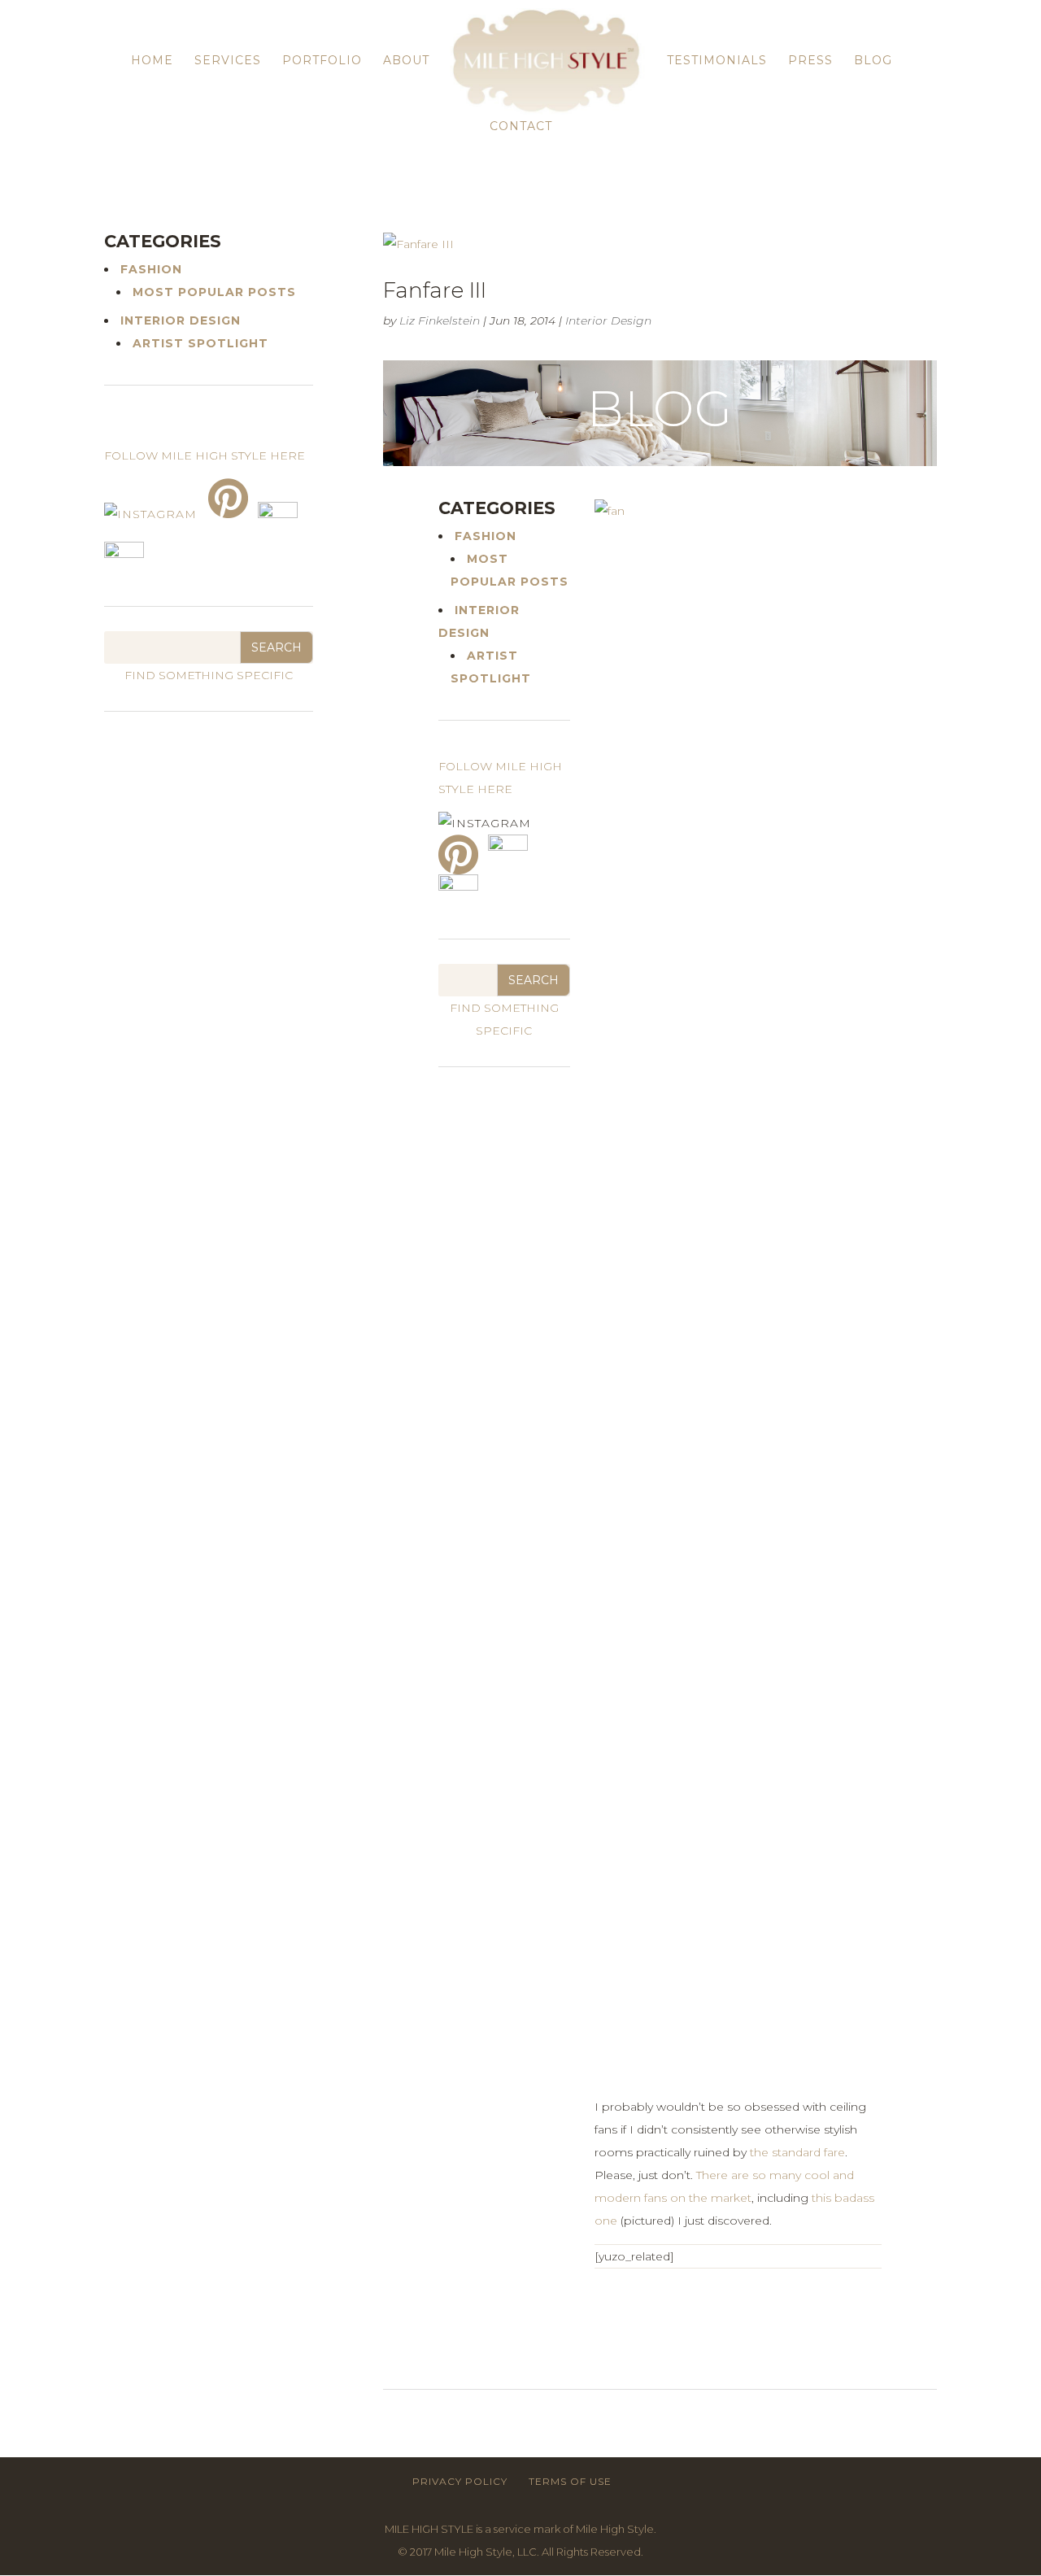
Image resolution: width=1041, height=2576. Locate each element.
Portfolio (322, 61)
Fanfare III (435, 290)
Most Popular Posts (214, 292)
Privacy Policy (460, 2481)
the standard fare (797, 2152)
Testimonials (717, 61)
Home (152, 61)
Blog (873, 61)
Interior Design (608, 320)
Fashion (486, 536)
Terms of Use (570, 2481)
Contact (521, 127)
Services (228, 61)
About (406, 61)
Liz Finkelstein (440, 320)
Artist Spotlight (200, 343)
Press (810, 61)
